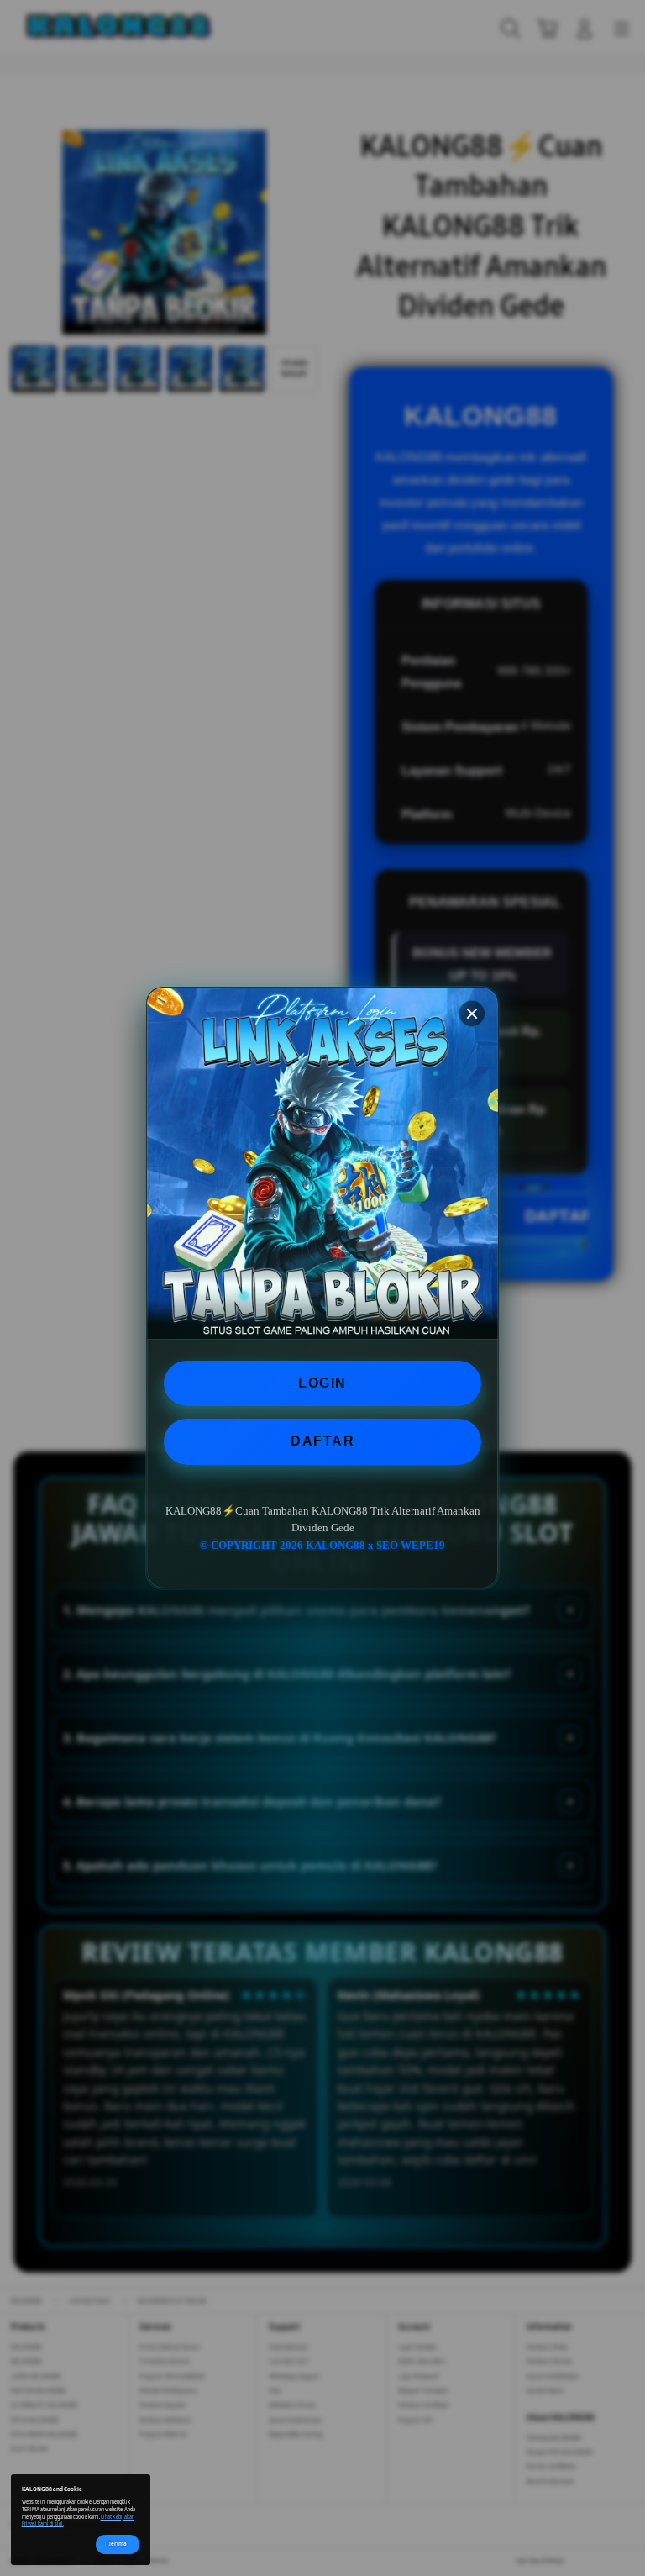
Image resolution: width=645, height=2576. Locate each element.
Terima (118, 2544)
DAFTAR (322, 1441)
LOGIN (322, 1383)
